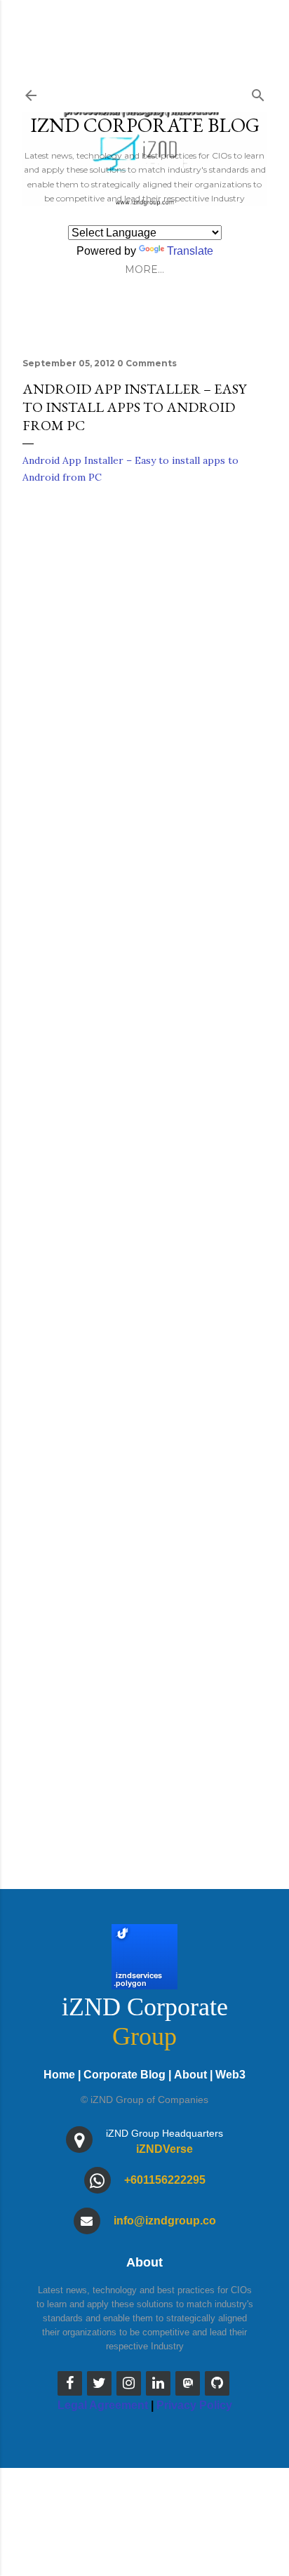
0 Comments (147, 363)
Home (59, 2075)
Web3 (230, 2075)
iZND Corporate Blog (145, 125)
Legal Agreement (103, 2405)
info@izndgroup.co (165, 2221)
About (190, 2075)
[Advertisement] (144, 1375)
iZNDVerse (164, 2149)
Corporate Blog (125, 2075)
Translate (190, 251)
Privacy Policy (194, 2405)
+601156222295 (165, 2180)
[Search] (258, 92)
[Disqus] (144, 697)
